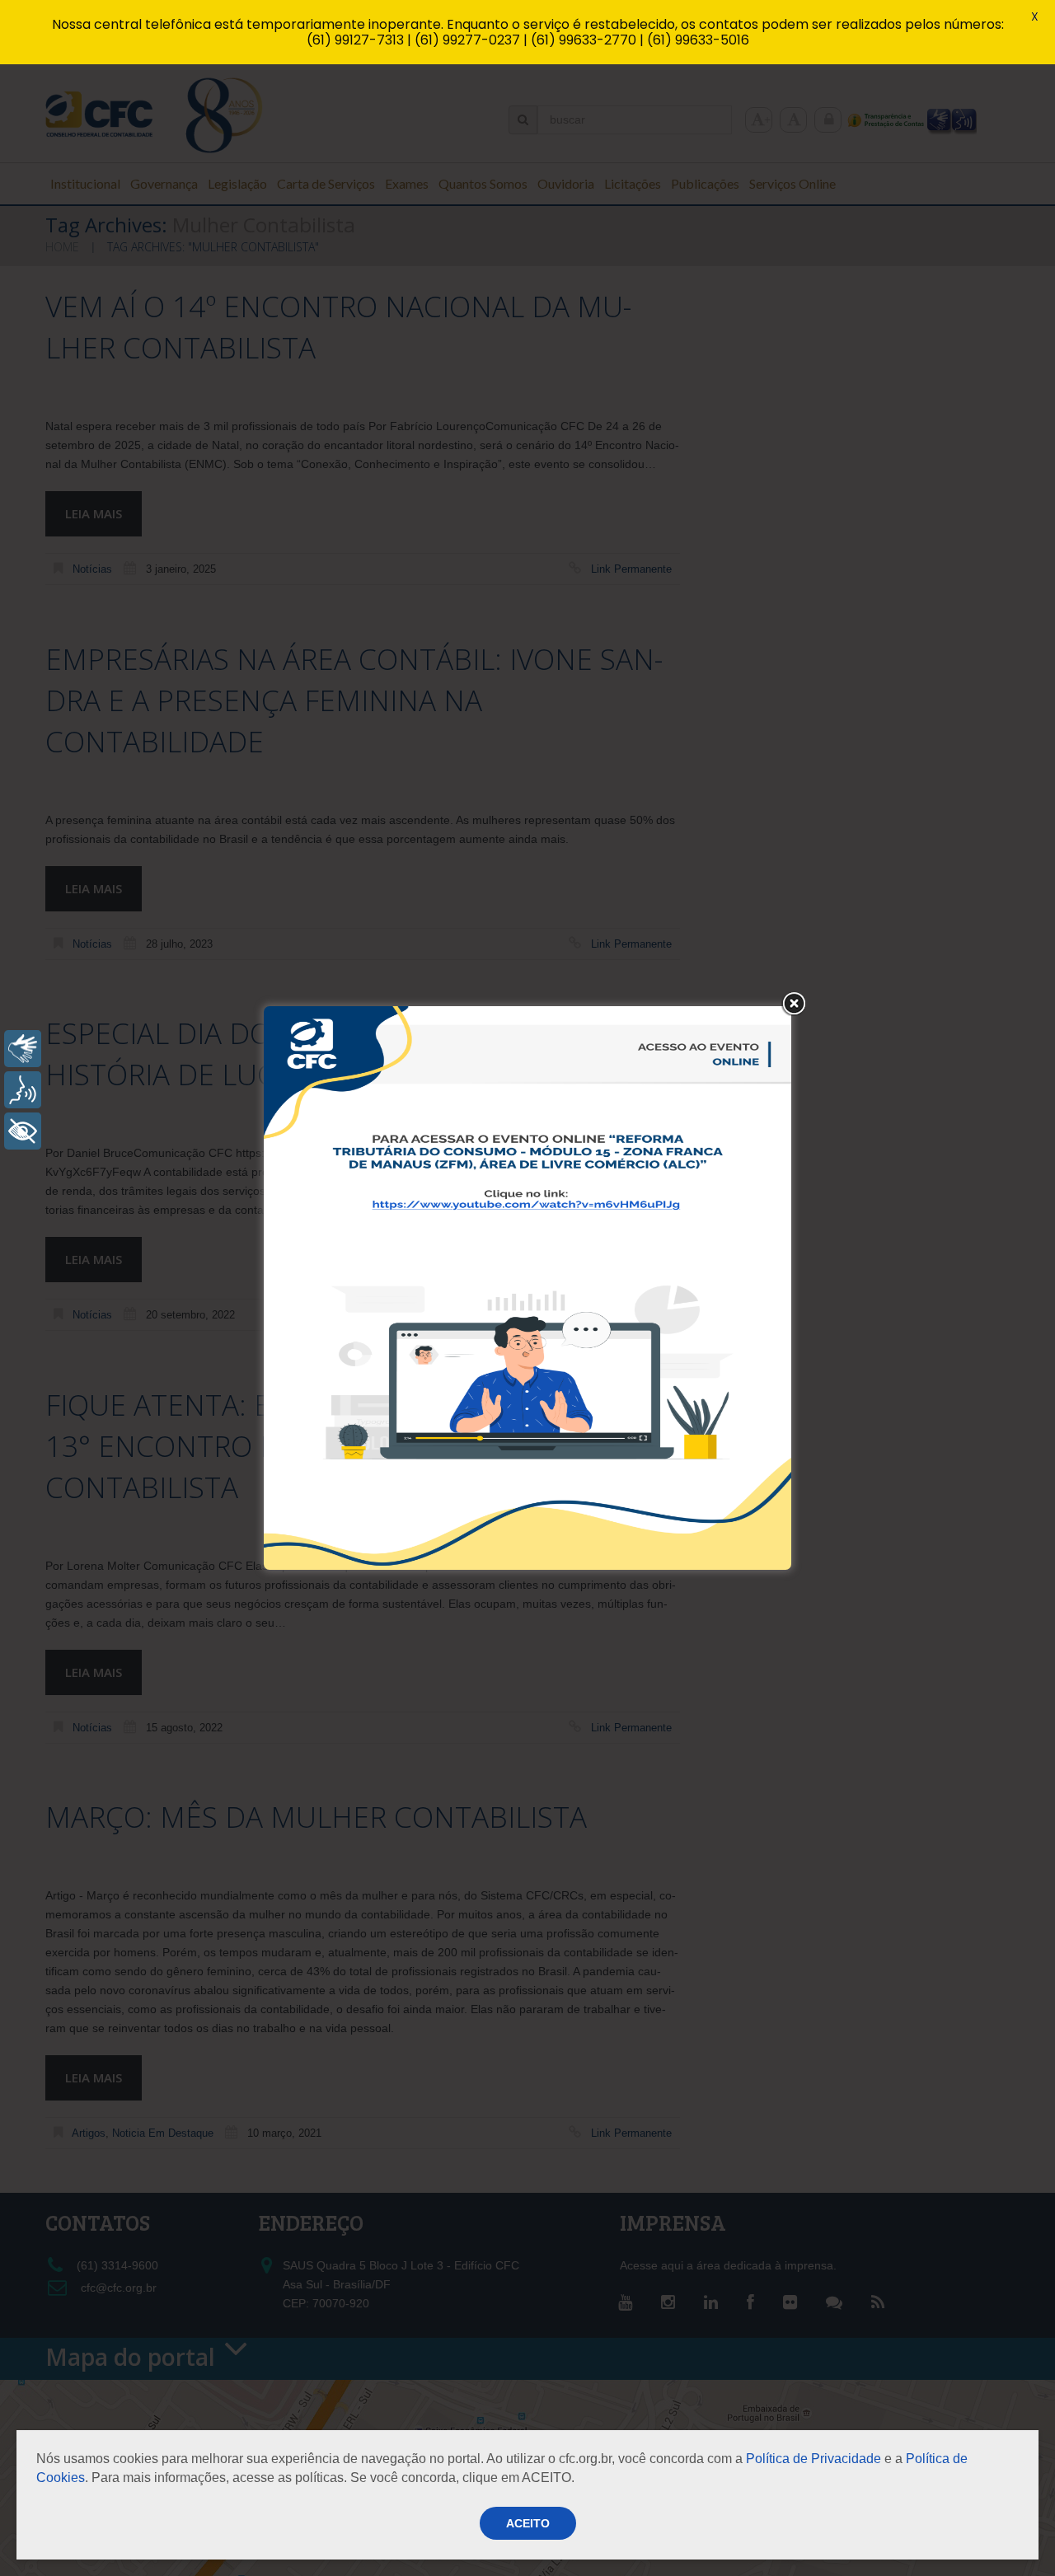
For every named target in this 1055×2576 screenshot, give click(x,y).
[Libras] (23, 1049)
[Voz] (23, 1090)
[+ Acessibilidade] (23, 1131)
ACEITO (528, 2523)
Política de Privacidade (814, 2459)
